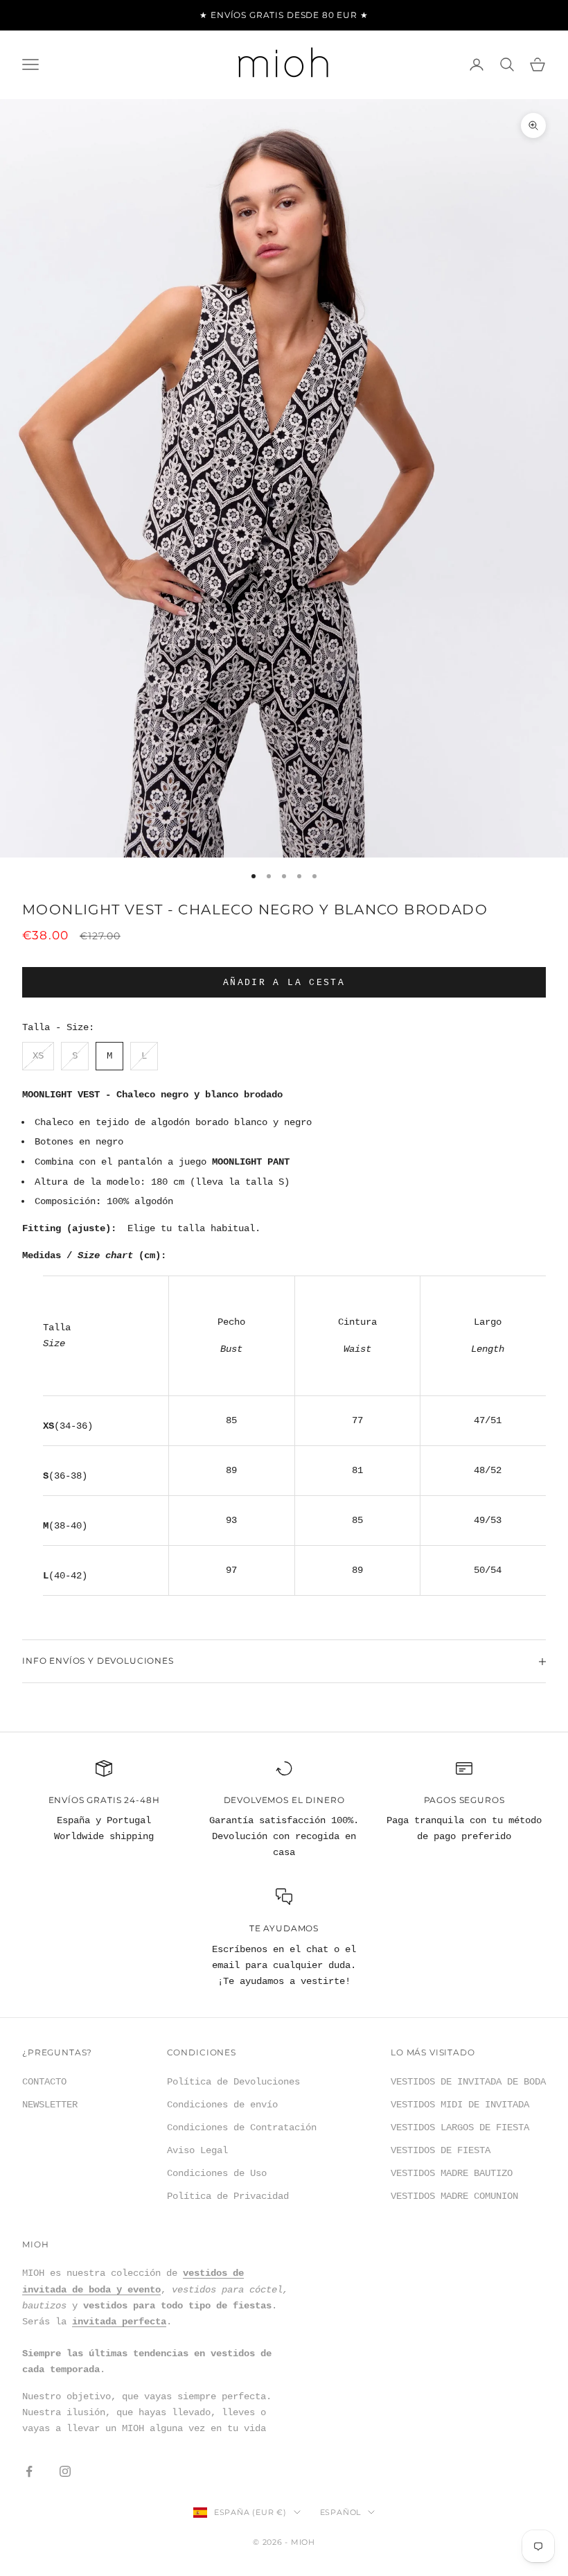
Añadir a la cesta (284, 983)
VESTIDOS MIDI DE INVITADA (460, 2105)
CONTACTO (44, 2082)
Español (340, 2512)
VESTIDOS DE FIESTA (441, 2150)
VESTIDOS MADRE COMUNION (454, 2196)
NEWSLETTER (50, 2105)
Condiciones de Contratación (242, 2127)
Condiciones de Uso (217, 2173)
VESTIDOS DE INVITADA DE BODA (468, 2082)
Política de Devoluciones (233, 2082)
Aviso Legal (197, 2150)
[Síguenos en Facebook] (29, 2471)
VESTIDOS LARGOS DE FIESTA (460, 2127)
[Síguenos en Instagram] (65, 2471)
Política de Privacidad (228, 2196)
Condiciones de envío (222, 2105)
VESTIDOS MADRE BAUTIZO (452, 2173)
